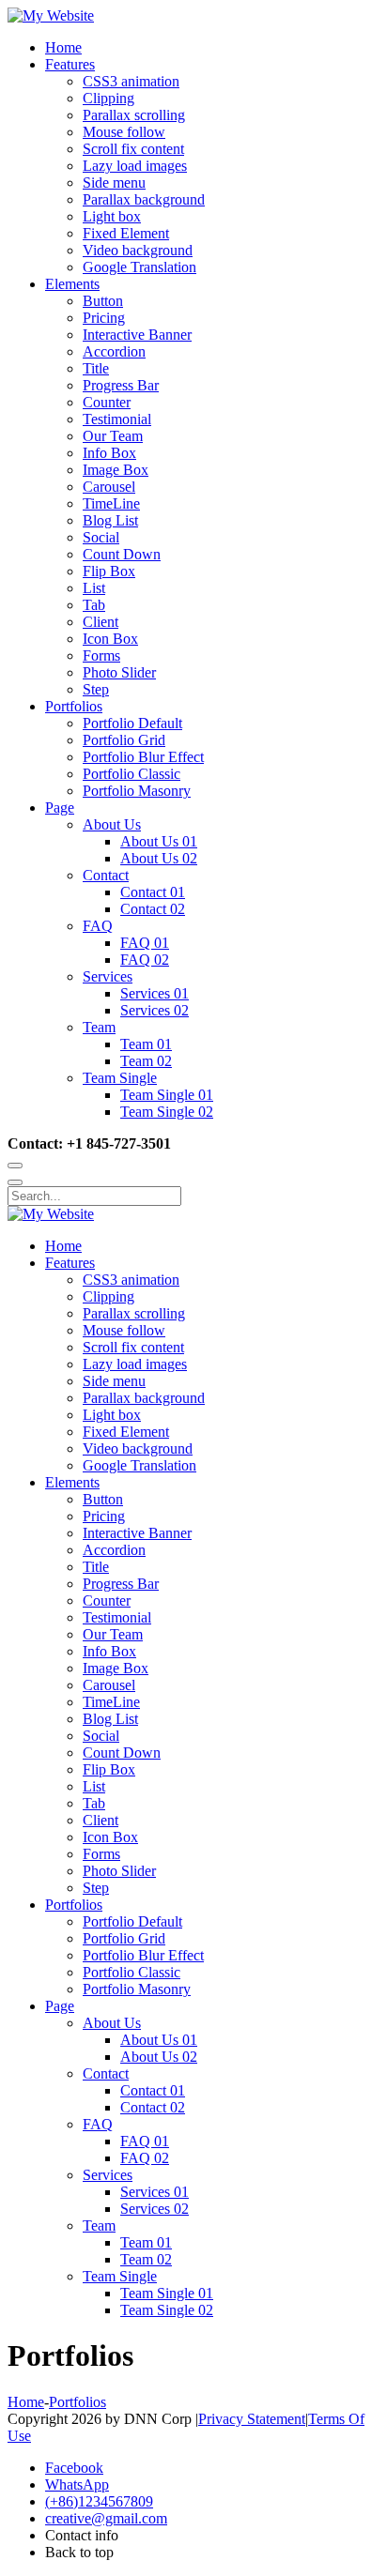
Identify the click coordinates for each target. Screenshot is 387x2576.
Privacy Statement (252, 2419)
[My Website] (51, 15)
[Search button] (15, 1166)
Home (26, 2402)
